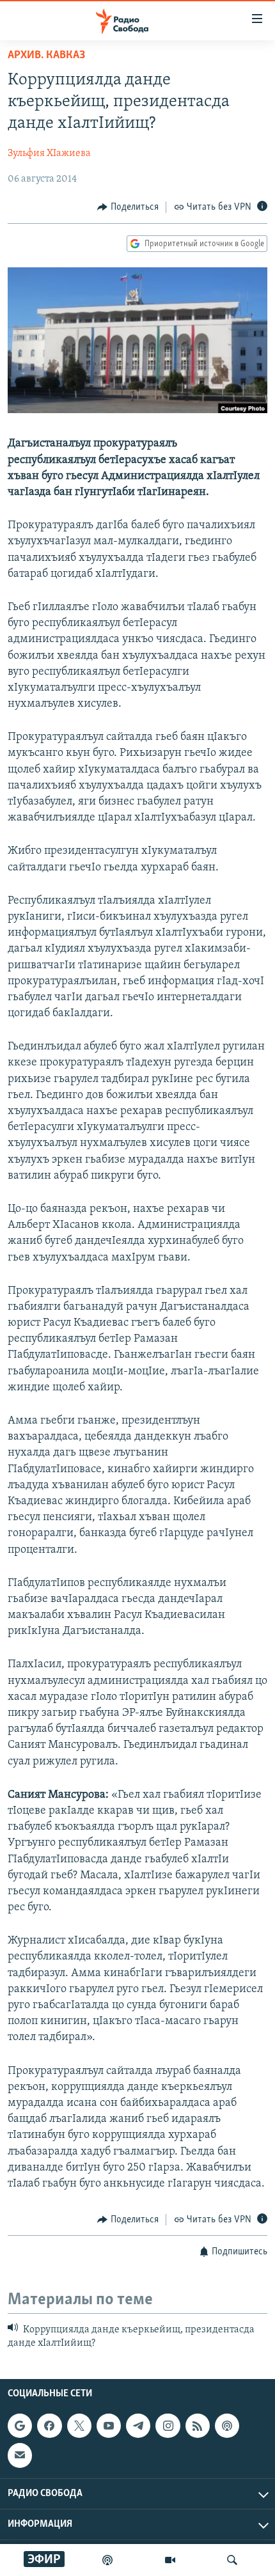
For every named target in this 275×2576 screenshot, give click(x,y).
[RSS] (198, 2426)
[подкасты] (107, 2560)
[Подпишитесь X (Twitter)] (79, 2426)
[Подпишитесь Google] (20, 2426)
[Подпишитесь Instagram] (168, 2426)
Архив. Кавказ (46, 56)
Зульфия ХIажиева (49, 153)
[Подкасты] (227, 2426)
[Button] (128, 207)
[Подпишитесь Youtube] (109, 2426)
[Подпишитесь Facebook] (49, 2426)
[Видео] (170, 2560)
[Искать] (232, 2560)
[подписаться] (20, 2456)
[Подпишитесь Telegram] (138, 2426)
